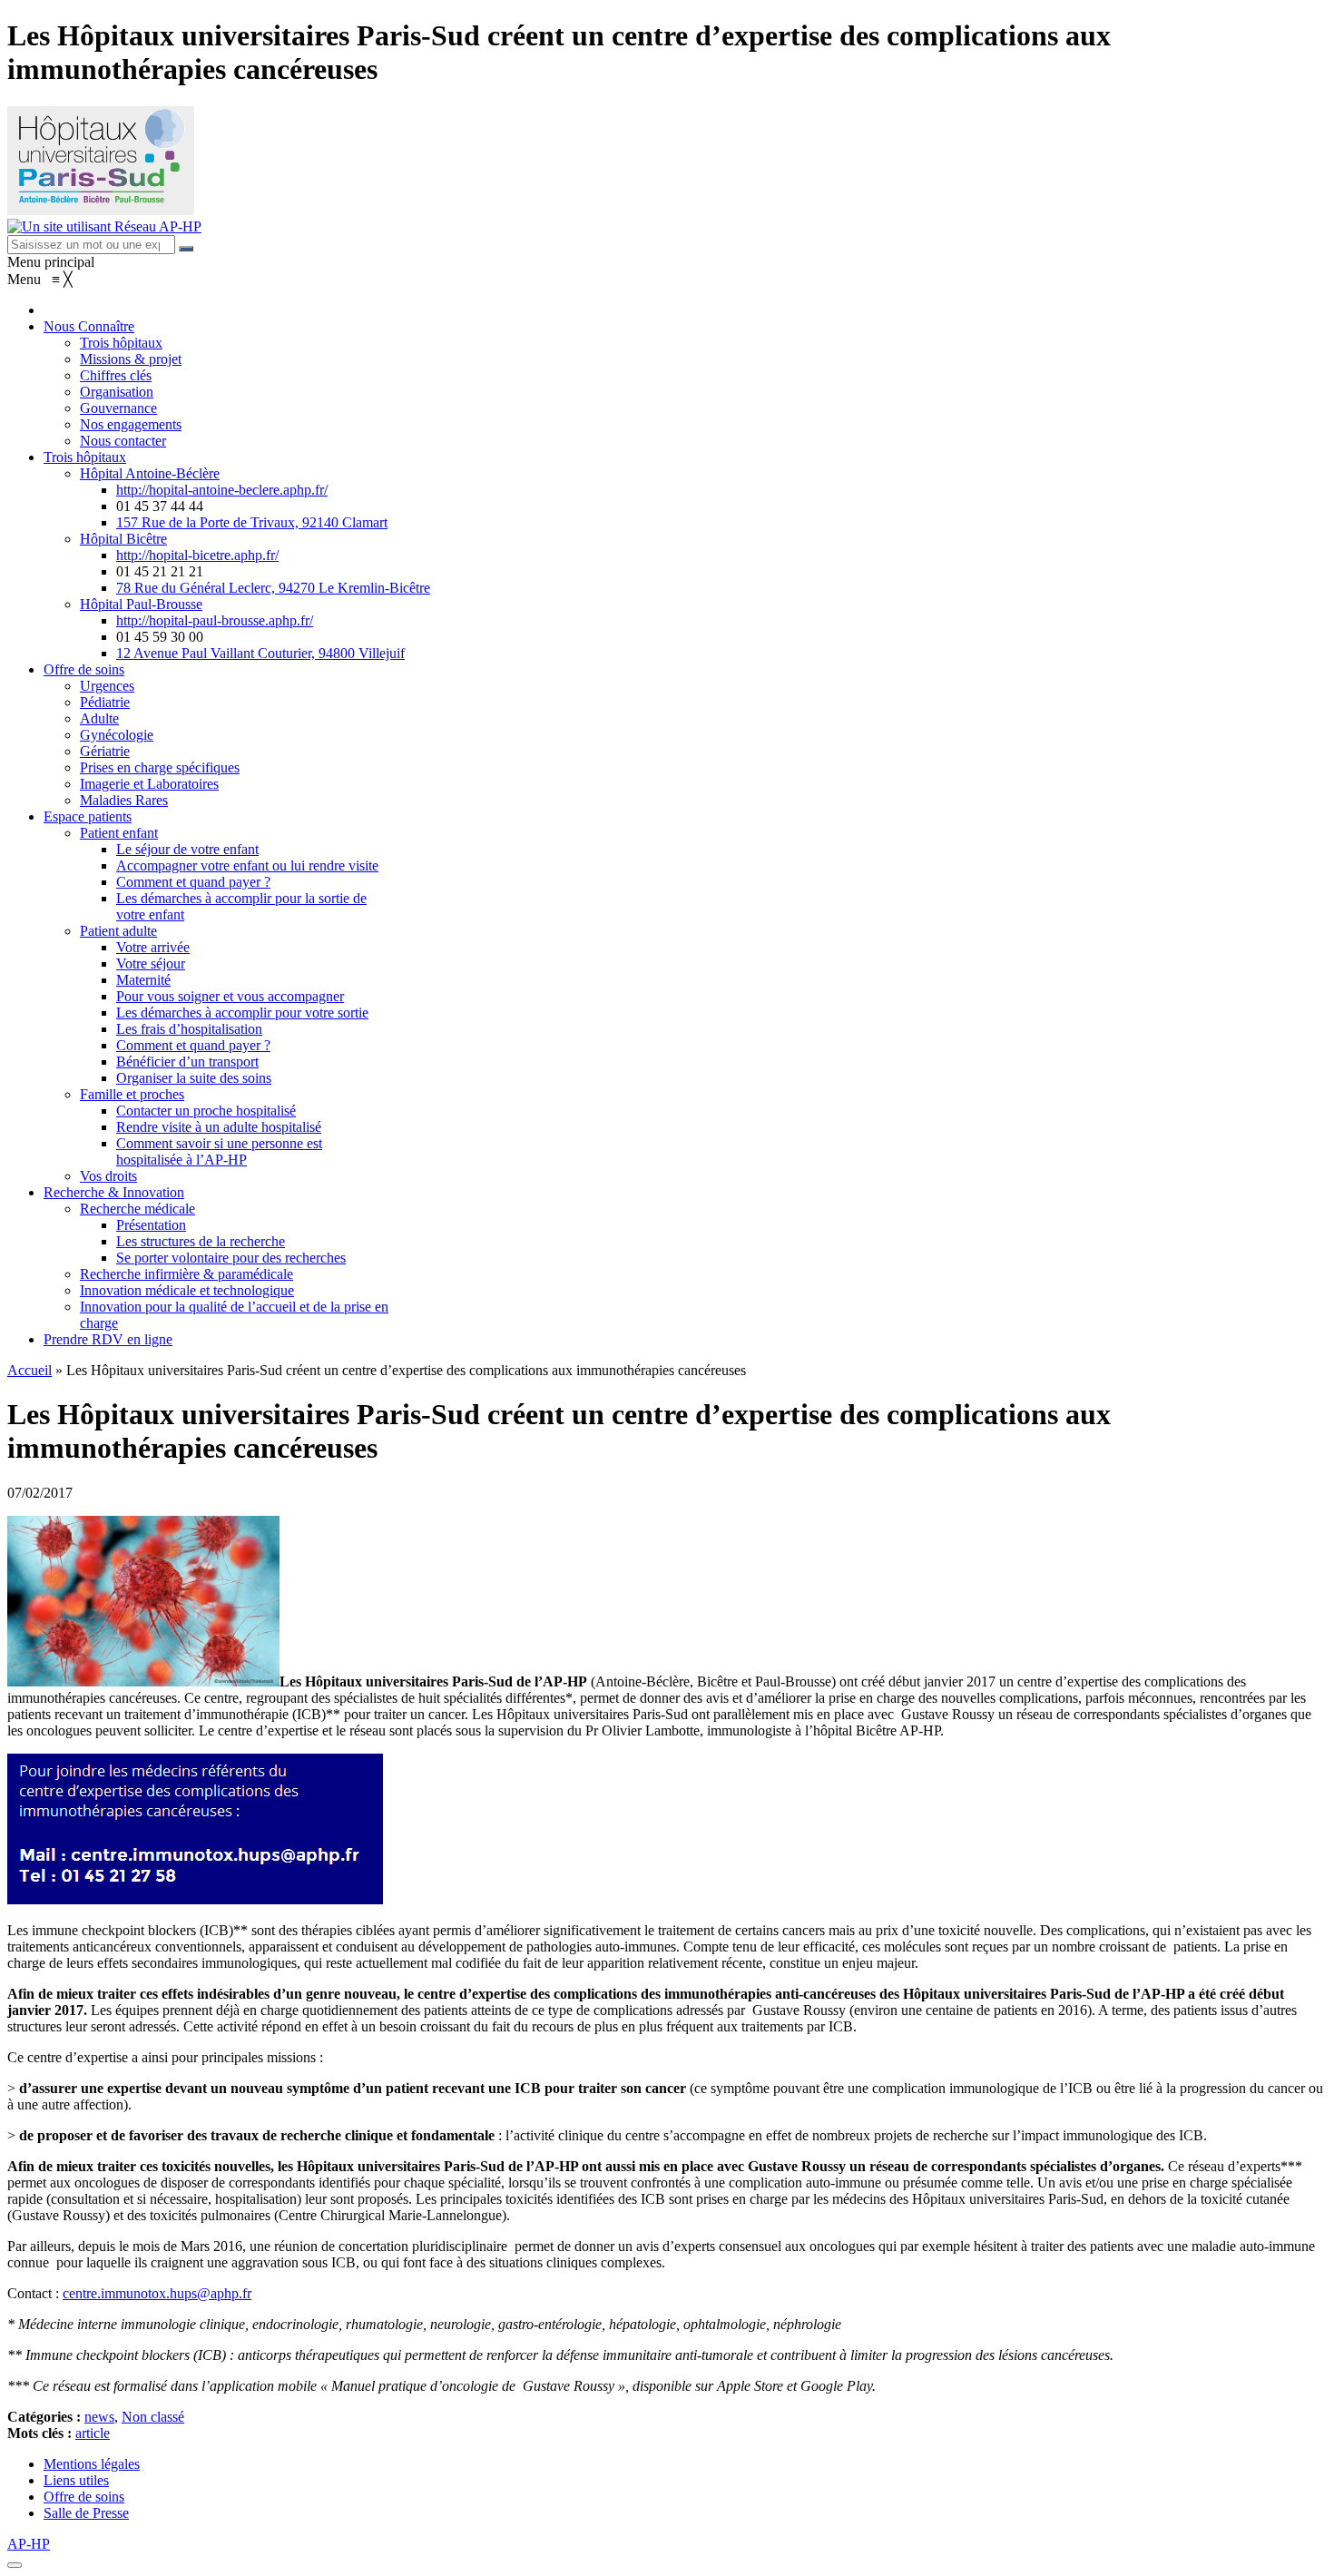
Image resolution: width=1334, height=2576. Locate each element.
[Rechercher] (186, 249)
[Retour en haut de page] (15, 2565)
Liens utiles (76, 2480)
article (93, 2433)
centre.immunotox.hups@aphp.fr (157, 2293)
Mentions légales (92, 2464)
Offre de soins (84, 2497)
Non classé (153, 2417)
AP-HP (29, 2544)
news (99, 2417)
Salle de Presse (86, 2513)
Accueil (29, 1370)
